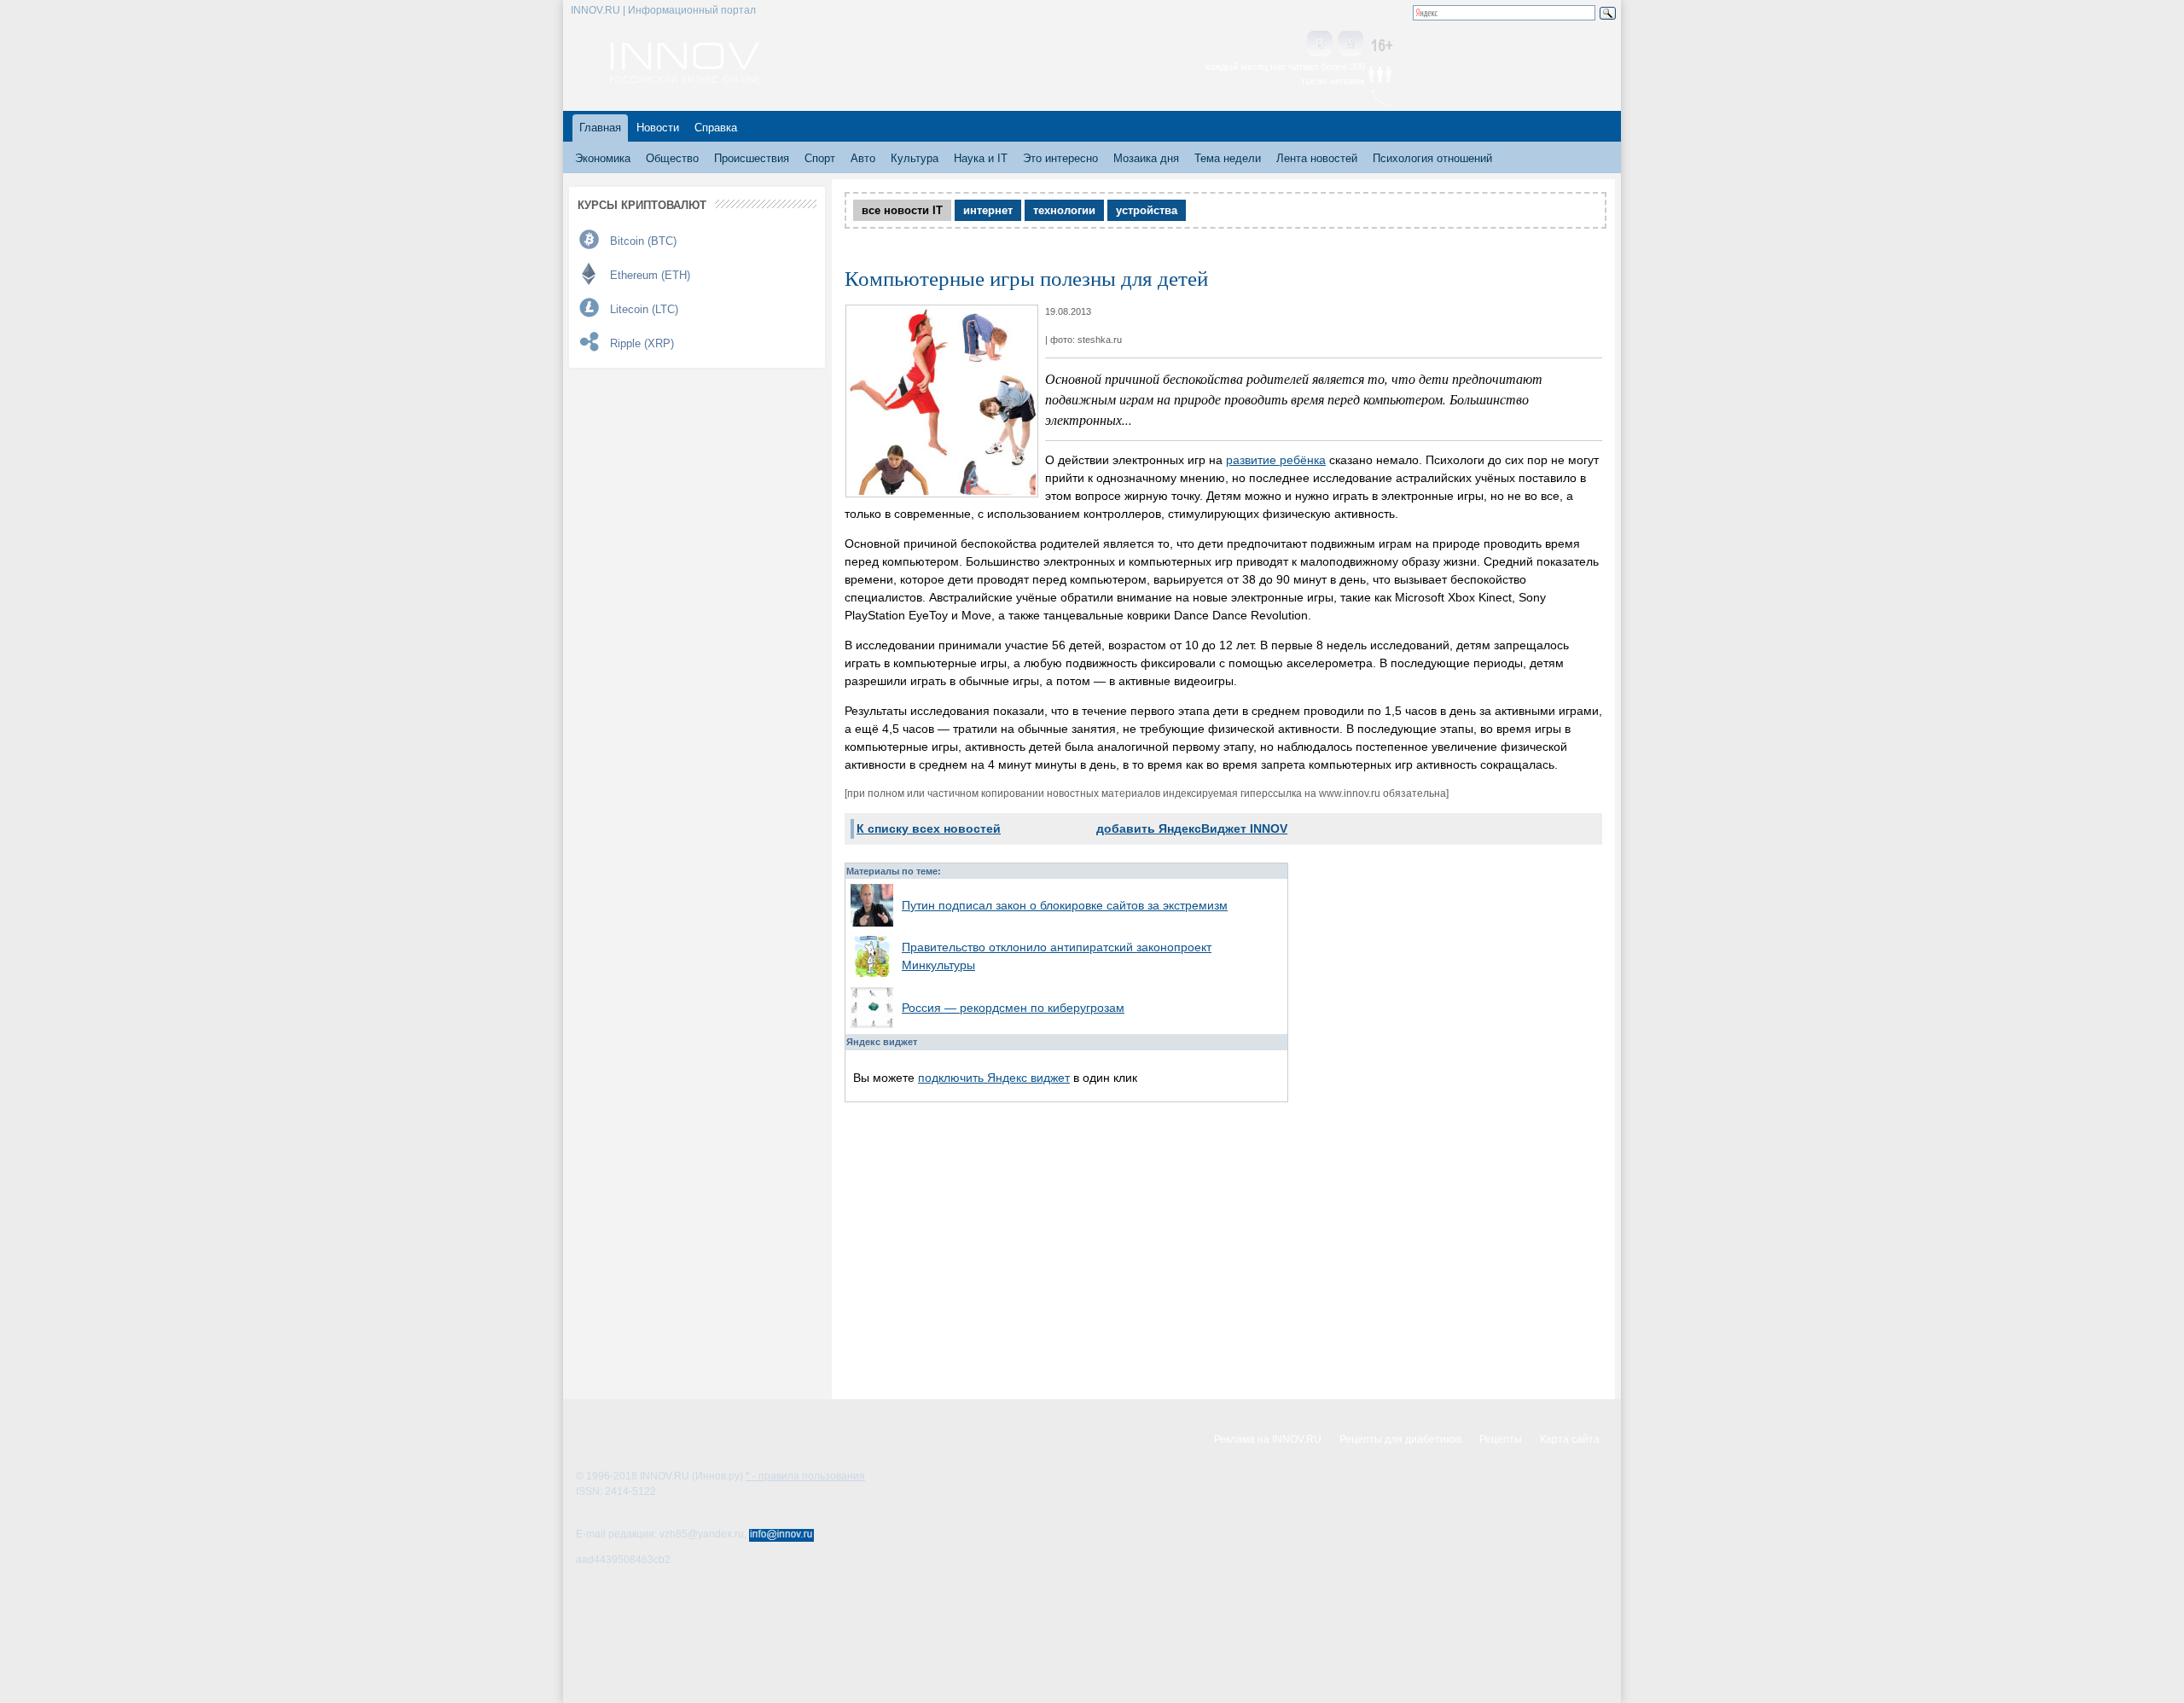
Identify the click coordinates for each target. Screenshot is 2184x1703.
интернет (988, 210)
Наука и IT (981, 158)
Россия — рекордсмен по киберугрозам (1013, 1008)
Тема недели (1228, 158)
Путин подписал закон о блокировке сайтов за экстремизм (1065, 905)
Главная (600, 128)
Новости (658, 128)
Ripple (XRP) (642, 343)
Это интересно (1060, 158)
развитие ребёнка (1276, 460)
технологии (1064, 210)
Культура (915, 158)
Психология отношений (1432, 158)
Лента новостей (1317, 158)
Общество (672, 158)
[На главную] (685, 78)
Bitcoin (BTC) (643, 241)
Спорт (820, 158)
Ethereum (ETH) (650, 275)
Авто (863, 158)
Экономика (603, 158)
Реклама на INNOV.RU (1268, 1439)
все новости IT (902, 210)
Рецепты (1501, 1439)
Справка (716, 128)
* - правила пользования (805, 1476)
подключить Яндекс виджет (994, 1078)
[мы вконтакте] (1320, 45)
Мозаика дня (1146, 158)
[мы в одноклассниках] (1350, 45)
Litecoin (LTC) (644, 309)
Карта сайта (1570, 1439)
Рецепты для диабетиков (1400, 1439)
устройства (1147, 210)
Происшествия (752, 158)
